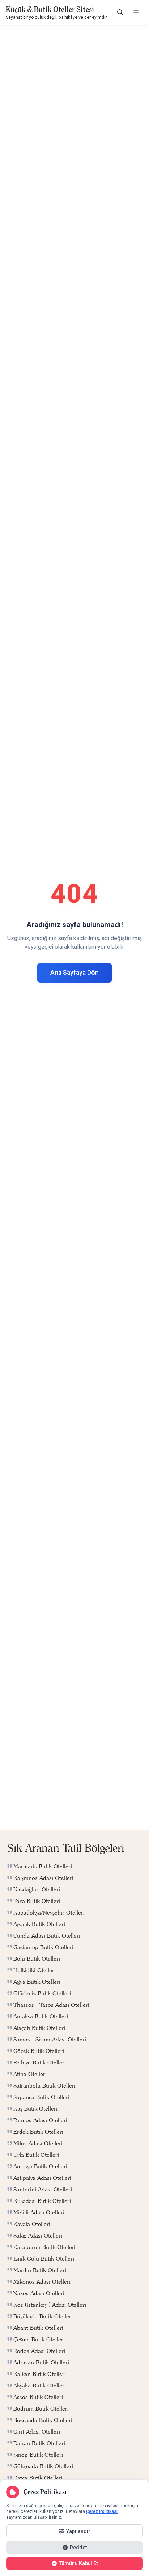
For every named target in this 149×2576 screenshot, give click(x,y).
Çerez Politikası (102, 2511)
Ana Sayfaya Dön (74, 973)
